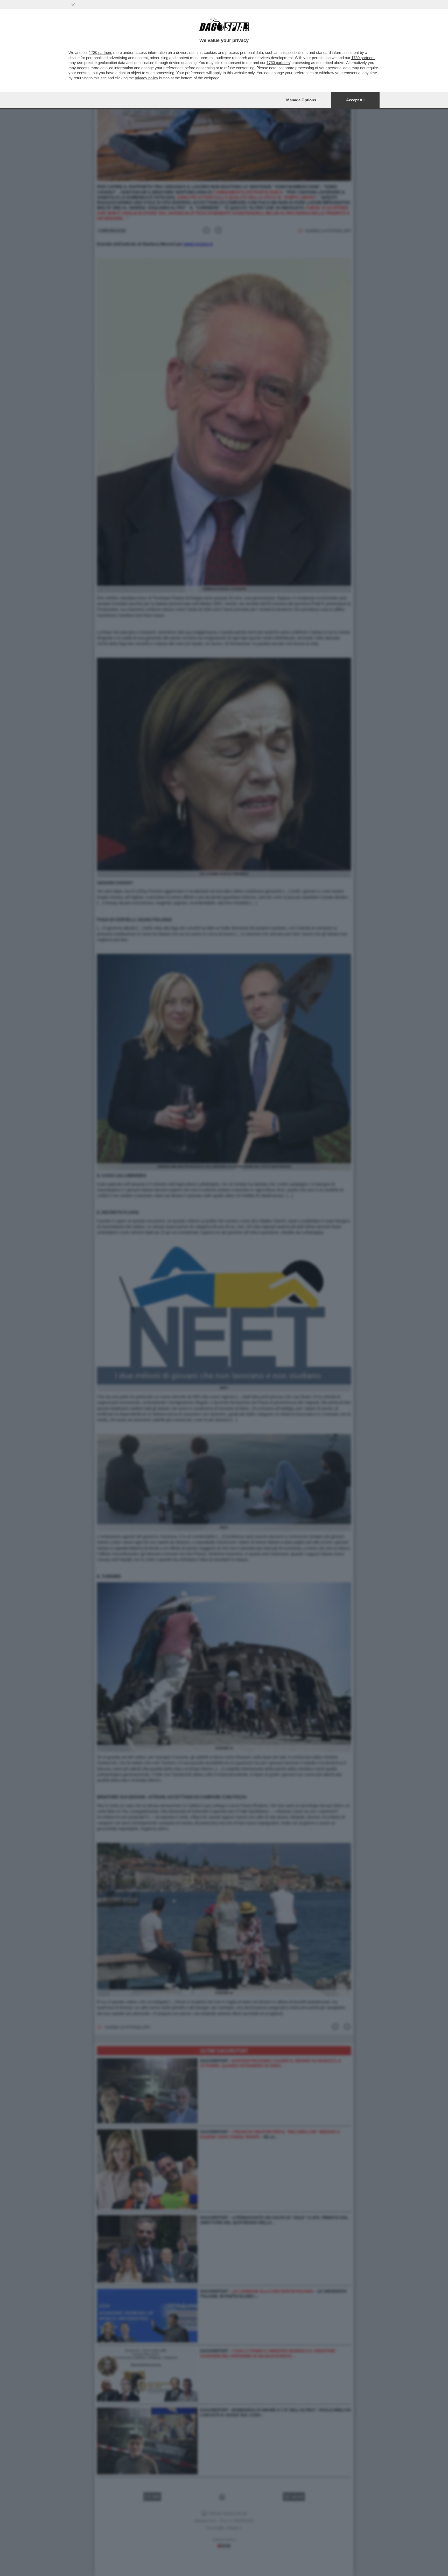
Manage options (301, 100)
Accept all (355, 100)
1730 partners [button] (101, 52)
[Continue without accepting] (73, 5)
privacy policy (146, 78)
